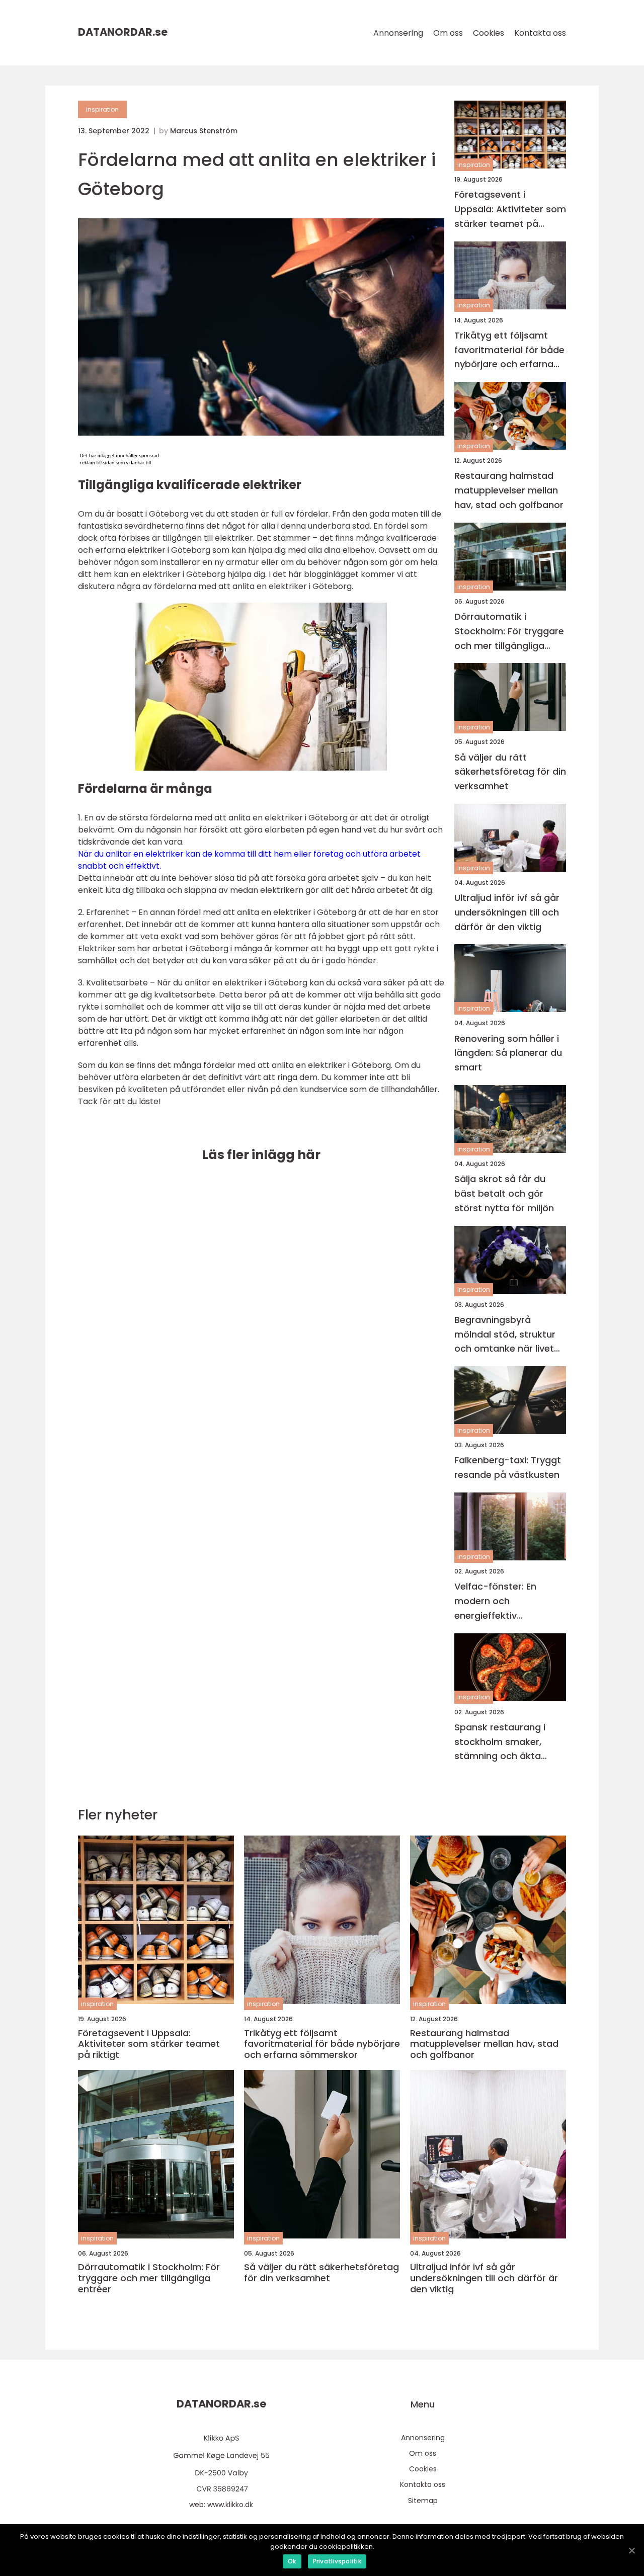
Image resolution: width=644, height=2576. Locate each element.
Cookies (489, 33)
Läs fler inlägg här (261, 1155)
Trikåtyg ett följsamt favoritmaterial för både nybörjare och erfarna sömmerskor (509, 350)
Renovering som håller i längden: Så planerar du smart (508, 1053)
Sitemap (423, 2501)
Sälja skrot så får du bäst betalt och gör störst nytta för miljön (504, 1193)
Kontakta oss (540, 33)
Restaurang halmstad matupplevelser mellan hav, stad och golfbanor (509, 490)
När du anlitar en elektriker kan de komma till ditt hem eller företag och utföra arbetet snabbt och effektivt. (249, 860)
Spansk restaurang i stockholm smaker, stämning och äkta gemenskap (500, 1742)
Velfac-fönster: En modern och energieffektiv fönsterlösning (495, 1601)
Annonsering (398, 33)
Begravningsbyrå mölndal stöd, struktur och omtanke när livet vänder (505, 1335)
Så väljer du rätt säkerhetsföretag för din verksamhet (510, 772)
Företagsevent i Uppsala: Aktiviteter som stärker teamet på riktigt (510, 210)
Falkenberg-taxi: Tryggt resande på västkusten (508, 1467)
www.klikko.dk (230, 2505)
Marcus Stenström (204, 131)
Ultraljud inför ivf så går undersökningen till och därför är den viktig (507, 912)
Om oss (448, 33)
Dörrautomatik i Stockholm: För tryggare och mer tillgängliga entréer (509, 632)
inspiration (102, 109)
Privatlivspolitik (337, 2561)
